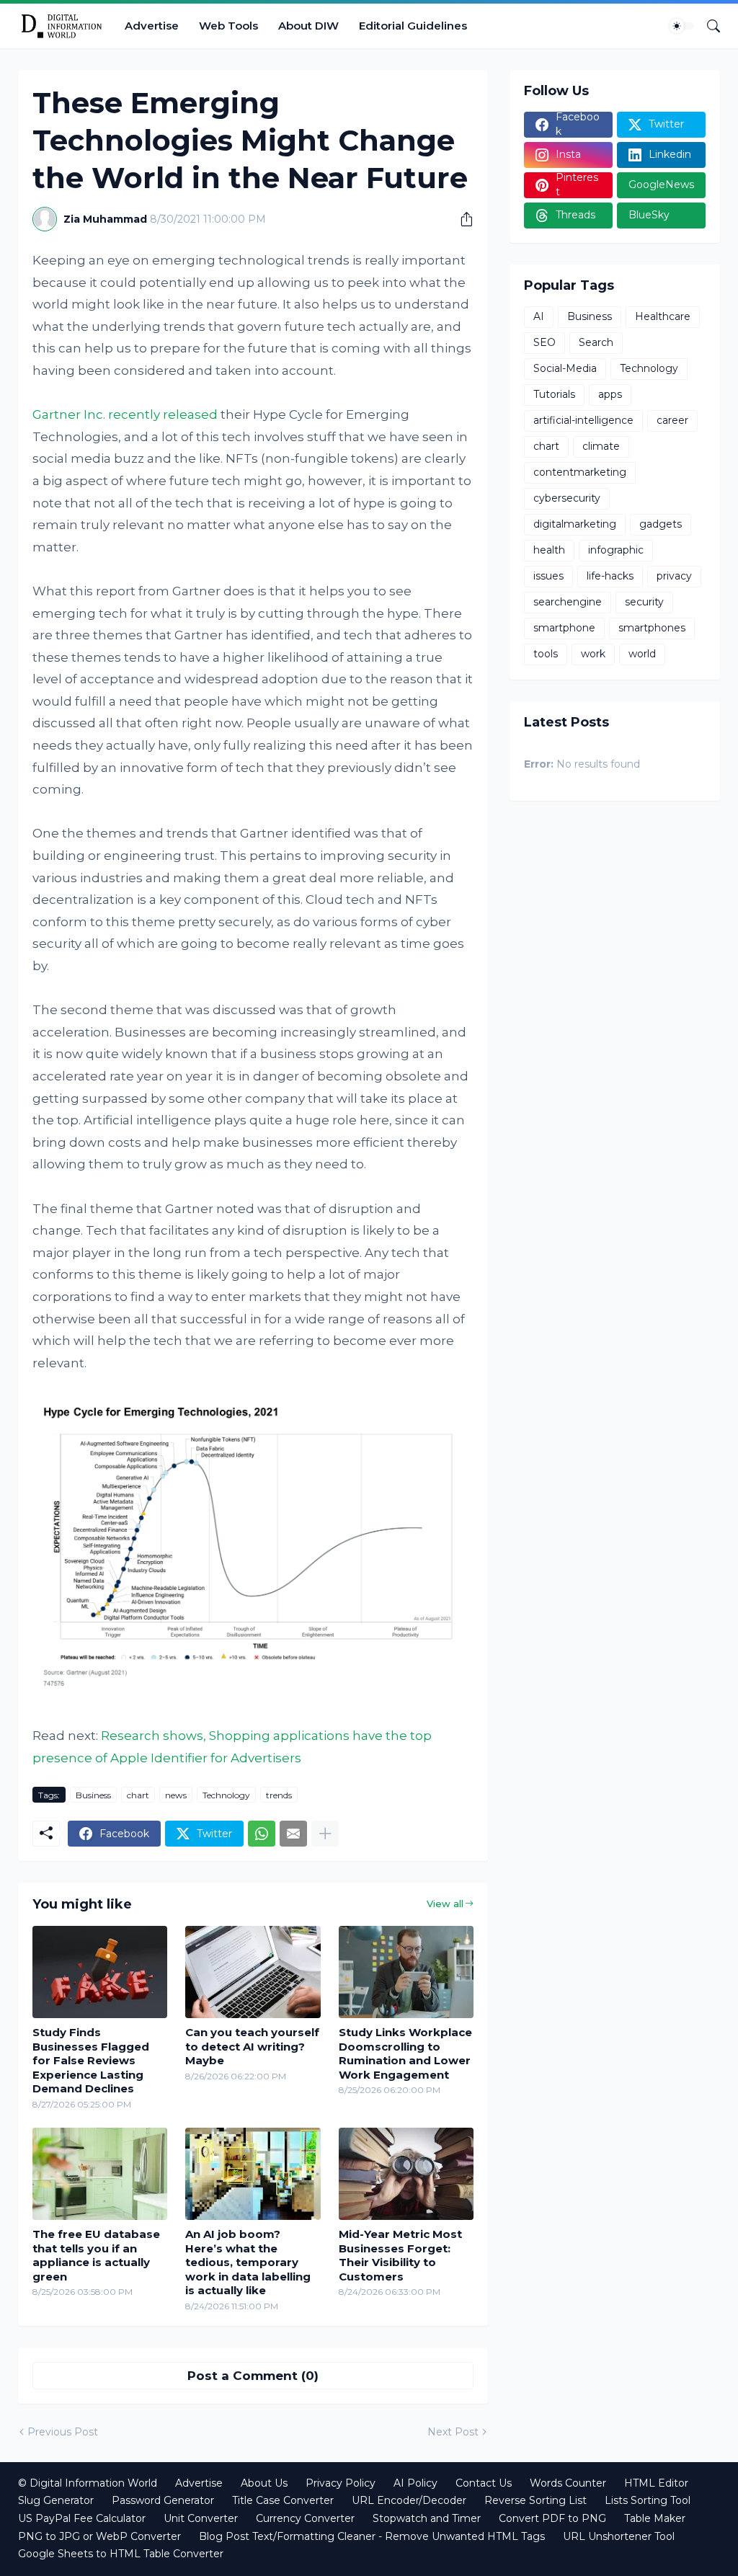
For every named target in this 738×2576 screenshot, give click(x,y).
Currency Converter (305, 2518)
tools (546, 654)
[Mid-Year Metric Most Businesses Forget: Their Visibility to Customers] (406, 2174)
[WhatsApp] (262, 1834)
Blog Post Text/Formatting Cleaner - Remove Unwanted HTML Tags (372, 2536)
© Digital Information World (88, 2483)
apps (610, 394)
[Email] (293, 1834)
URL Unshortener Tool (619, 2536)
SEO (544, 342)
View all (445, 1904)
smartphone (564, 628)
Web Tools (228, 26)
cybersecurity (567, 498)
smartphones (652, 628)
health (549, 550)
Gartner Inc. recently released (125, 414)
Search (596, 342)
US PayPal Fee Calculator (82, 2518)
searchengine (568, 602)
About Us (264, 2483)
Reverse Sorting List (535, 2500)
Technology (226, 1795)
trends (279, 1795)
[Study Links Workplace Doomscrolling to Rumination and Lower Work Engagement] (406, 1972)
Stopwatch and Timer (427, 2518)
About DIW (308, 26)
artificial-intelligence (583, 420)
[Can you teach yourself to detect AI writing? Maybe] (253, 1972)
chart (138, 1795)
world (642, 654)
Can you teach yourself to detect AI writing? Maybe (252, 2046)
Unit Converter (201, 2518)
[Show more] (325, 1834)
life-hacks (610, 576)
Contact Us (484, 2483)
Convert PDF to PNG (552, 2518)
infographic (616, 550)
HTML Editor (656, 2483)
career (672, 420)
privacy (674, 576)
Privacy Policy (341, 2483)
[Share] (461, 219)
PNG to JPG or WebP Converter (99, 2536)
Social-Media (565, 368)
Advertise (152, 26)
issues (548, 576)
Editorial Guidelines (413, 26)
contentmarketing (580, 472)
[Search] (708, 26)
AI (539, 316)
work (593, 654)
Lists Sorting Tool (648, 2500)
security (644, 602)
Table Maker (655, 2518)
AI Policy (415, 2483)
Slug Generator (56, 2500)
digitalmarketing (575, 524)
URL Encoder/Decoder (409, 2500)
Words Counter (568, 2483)
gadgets (661, 524)
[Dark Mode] (682, 26)
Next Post (453, 2432)
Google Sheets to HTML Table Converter (121, 2554)
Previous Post (63, 2432)
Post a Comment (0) (253, 2376)
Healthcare (663, 316)
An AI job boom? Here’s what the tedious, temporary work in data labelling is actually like (248, 2262)
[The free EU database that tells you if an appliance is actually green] (100, 2174)
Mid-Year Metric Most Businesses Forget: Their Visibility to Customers (400, 2255)
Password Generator (163, 2500)
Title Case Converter (283, 2500)
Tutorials (554, 394)
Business (93, 1795)
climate (601, 446)
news (176, 1795)
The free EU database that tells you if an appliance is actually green (96, 2255)
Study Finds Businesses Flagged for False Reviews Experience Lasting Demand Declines (91, 2060)
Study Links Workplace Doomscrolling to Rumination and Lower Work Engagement (405, 2053)
